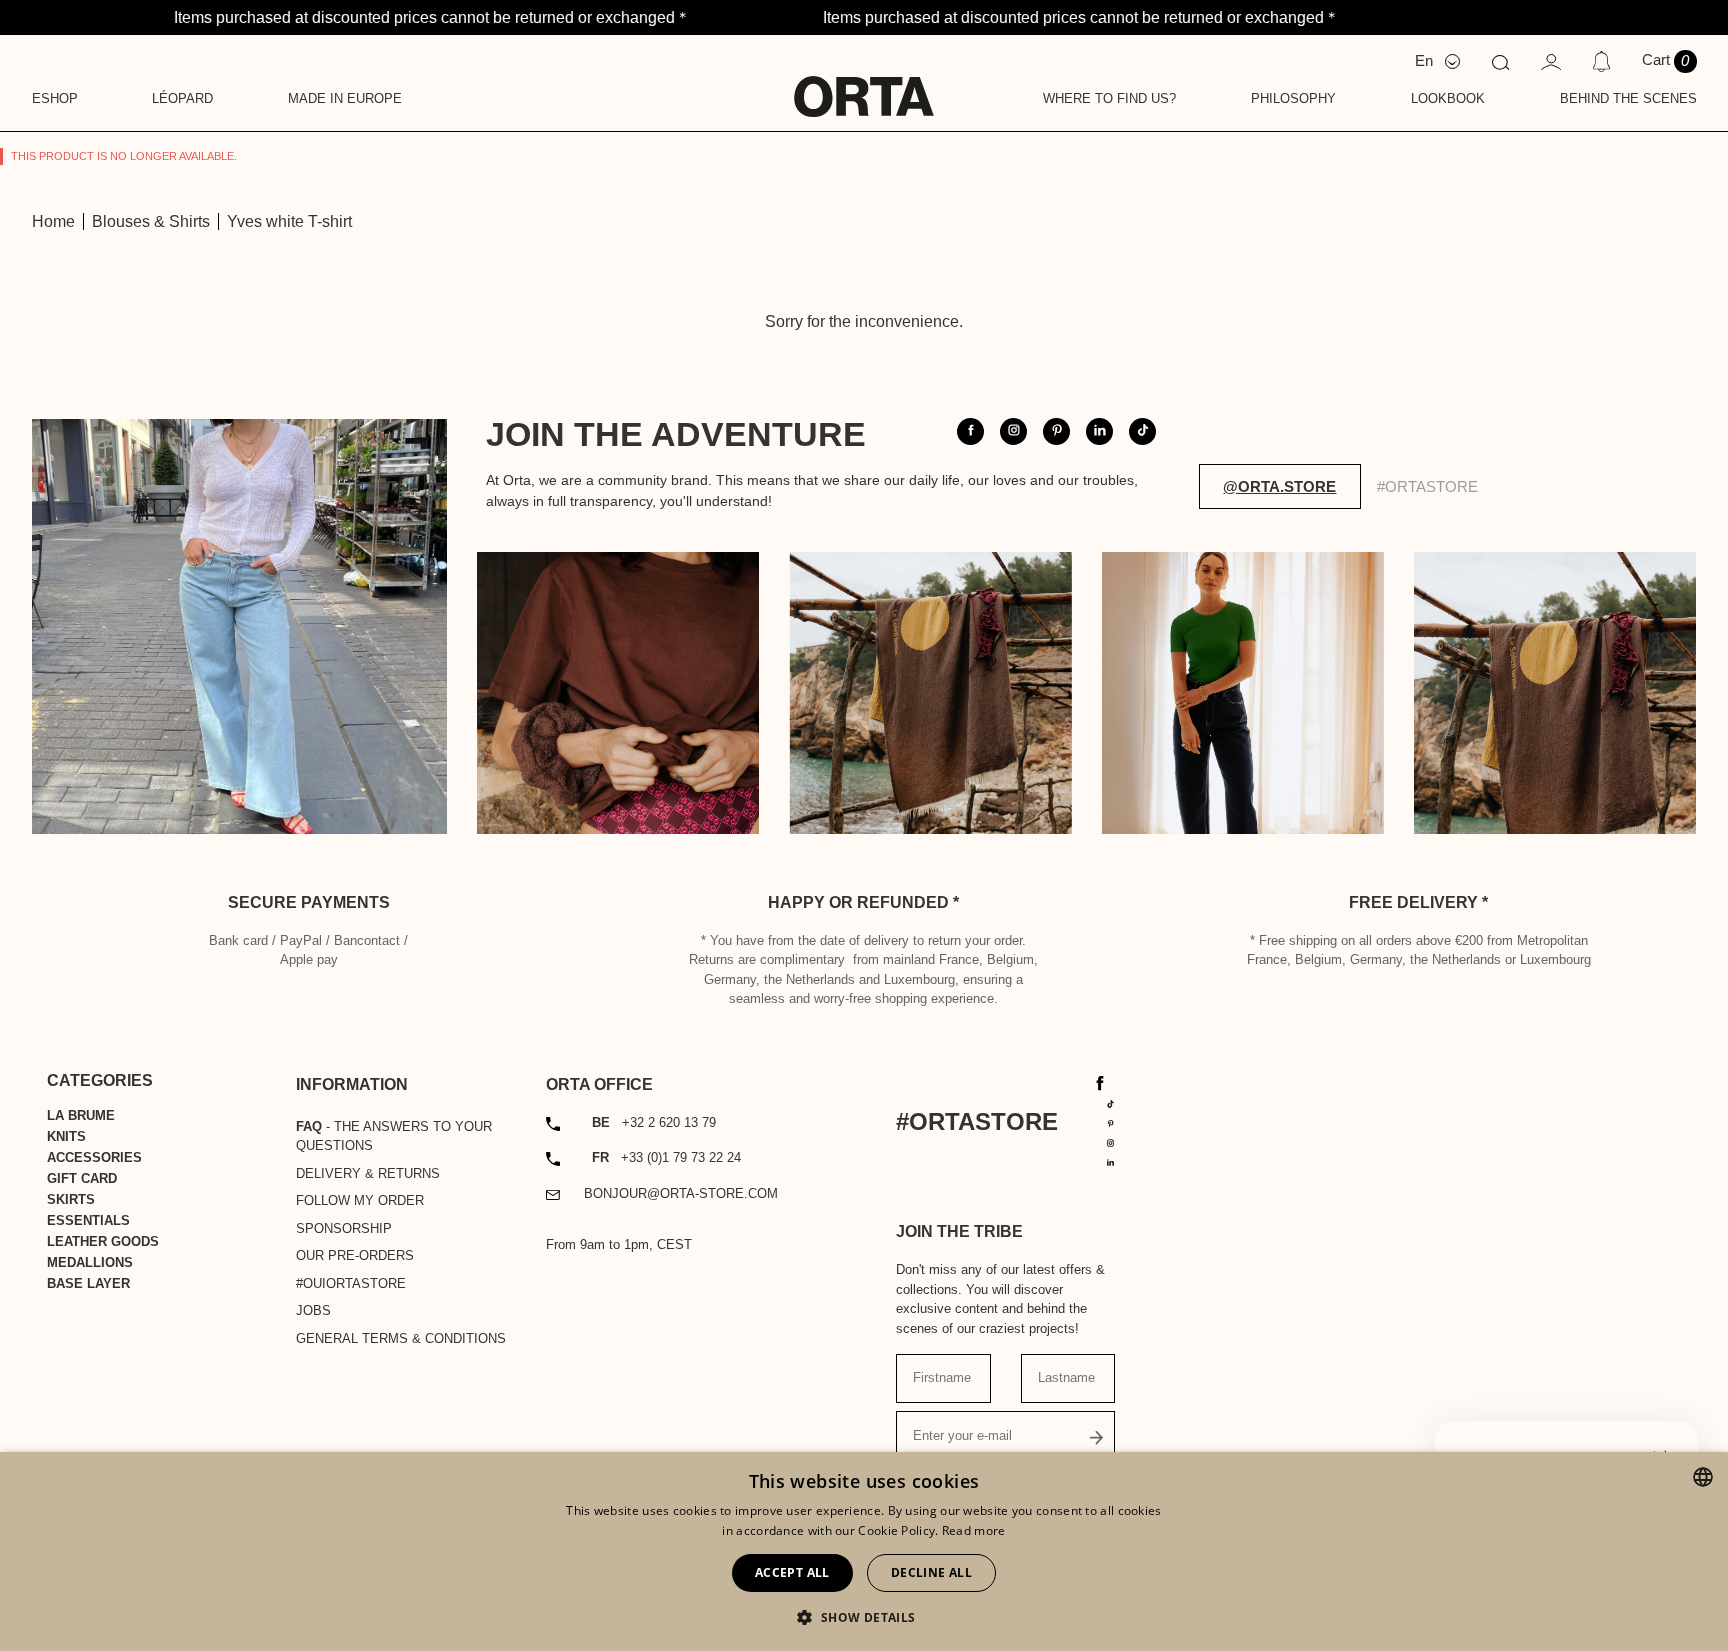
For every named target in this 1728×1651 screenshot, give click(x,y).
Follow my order (360, 1200)
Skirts (71, 1199)
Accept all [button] (792, 1572)
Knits (66, 1136)
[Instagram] (1111, 1141)
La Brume (81, 1115)
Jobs (313, 1310)
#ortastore (1427, 486)
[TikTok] (1111, 1102)
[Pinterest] (1111, 1122)
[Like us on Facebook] (970, 431)
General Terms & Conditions (401, 1338)
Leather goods (103, 1241)
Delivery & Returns (368, 1173)
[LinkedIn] (1111, 1161)
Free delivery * (1418, 902)
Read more (974, 1530)
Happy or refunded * (863, 902)
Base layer (88, 1283)
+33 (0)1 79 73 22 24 (666, 1157)
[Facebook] (1100, 1082)
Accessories (94, 1157)
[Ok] (1097, 1436)
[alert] (864, 1551)
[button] (863, 1617)
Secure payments (309, 902)
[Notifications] (1601, 61)
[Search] (1500, 61)
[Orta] (864, 83)
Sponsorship (344, 1228)
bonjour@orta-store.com (681, 1193)
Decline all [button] (931, 1572)
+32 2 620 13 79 (654, 1122)
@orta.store (1279, 486)
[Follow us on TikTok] (1142, 431)
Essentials (88, 1220)
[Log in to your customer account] (1551, 60)
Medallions (90, 1262)
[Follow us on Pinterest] (1056, 431)
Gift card (82, 1178)
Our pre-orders (355, 1255)
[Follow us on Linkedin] (1099, 431)
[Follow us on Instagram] (1013, 431)
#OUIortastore (351, 1283)
